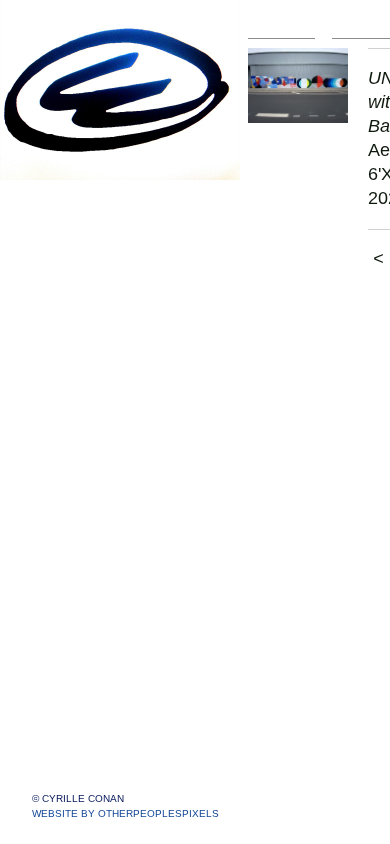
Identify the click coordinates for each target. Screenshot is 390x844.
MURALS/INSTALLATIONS (138, 224)
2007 (62, 632)
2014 (62, 488)
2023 (62, 296)
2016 (62, 440)
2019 (62, 392)
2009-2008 (82, 608)
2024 (62, 272)
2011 (61, 560)
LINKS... (61, 704)
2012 (62, 536)
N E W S (62, 656)
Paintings (65, 200)
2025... (68, 248)
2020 (62, 368)
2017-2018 (82, 416)
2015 (62, 464)
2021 (62, 344)
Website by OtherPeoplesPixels (125, 813)
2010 (62, 584)
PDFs (52, 728)
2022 (62, 320)
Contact (59, 680)
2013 (62, 512)
